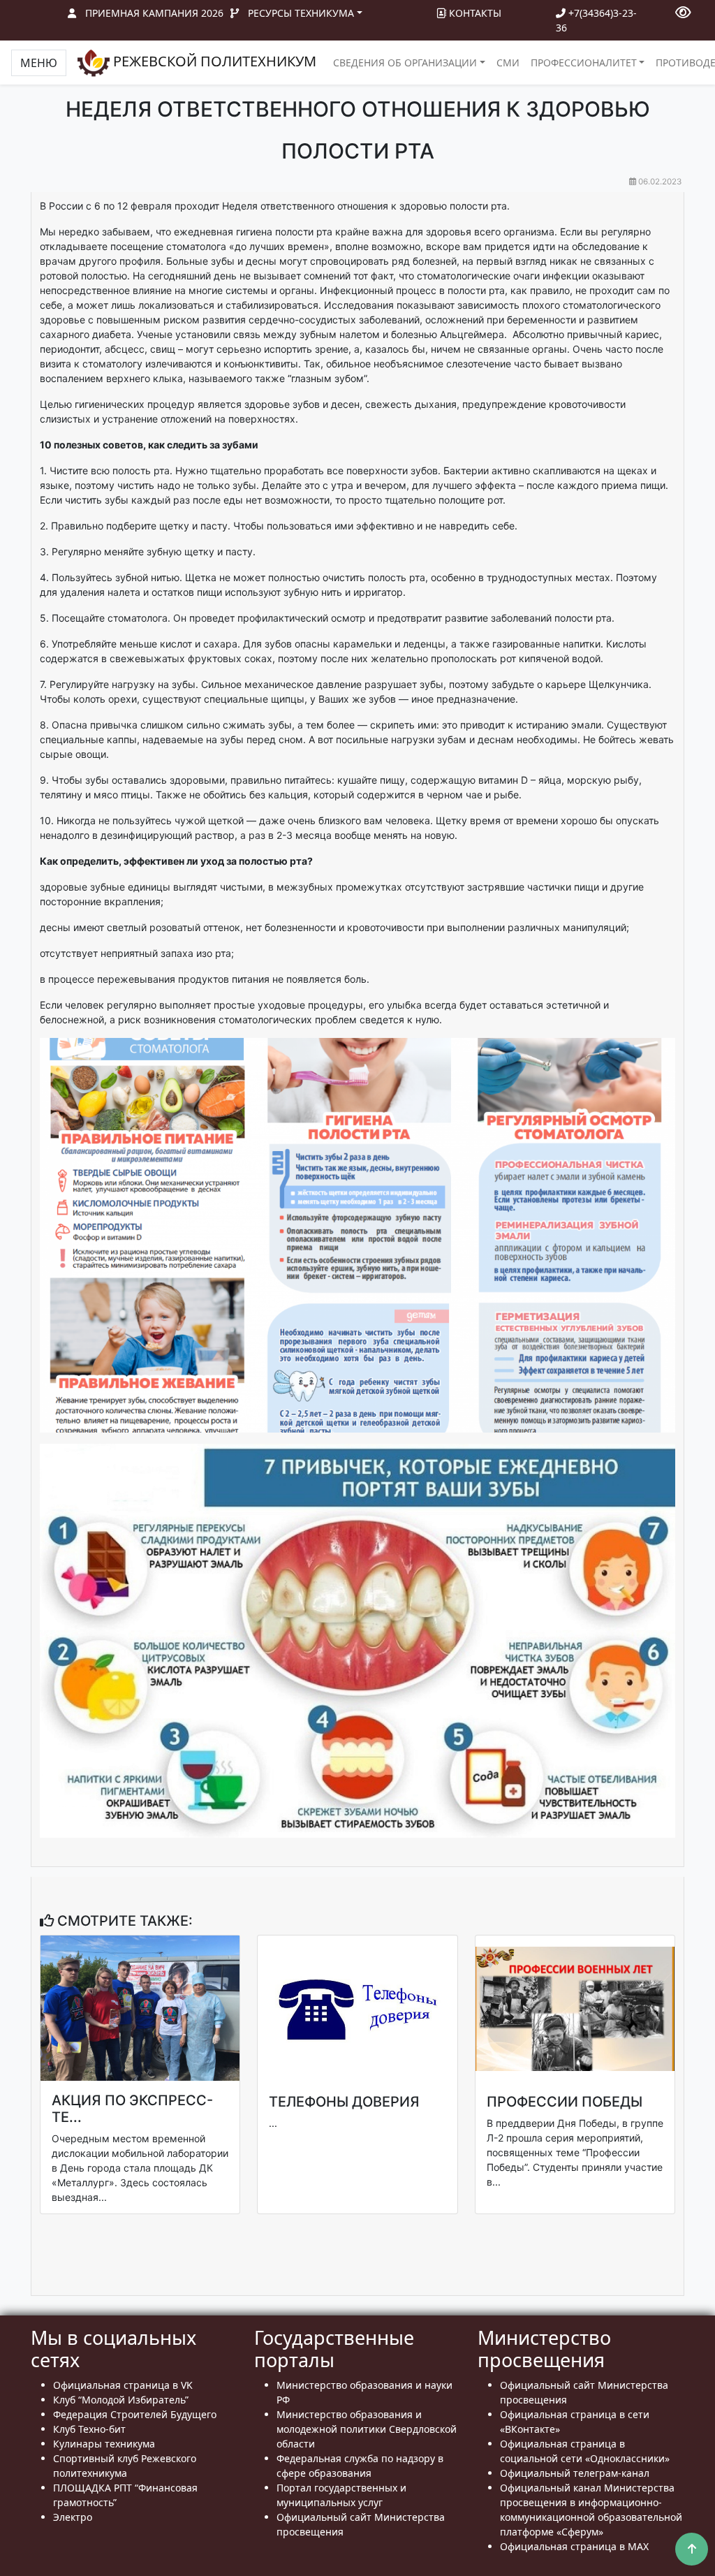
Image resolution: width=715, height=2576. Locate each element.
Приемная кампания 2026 (154, 13)
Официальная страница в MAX (574, 2546)
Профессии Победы (565, 2102)
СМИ (508, 63)
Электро (73, 2517)
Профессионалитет (584, 63)
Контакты (474, 13)
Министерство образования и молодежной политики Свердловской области (367, 2429)
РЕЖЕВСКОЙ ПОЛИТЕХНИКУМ (213, 61)
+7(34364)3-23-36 (596, 20)
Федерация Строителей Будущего (135, 2414)
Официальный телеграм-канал (575, 2473)
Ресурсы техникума (301, 13)
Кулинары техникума (104, 2444)
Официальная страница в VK (123, 2385)
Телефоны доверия (344, 2102)
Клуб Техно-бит (89, 2429)
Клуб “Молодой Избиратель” (121, 2400)
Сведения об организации (405, 63)
